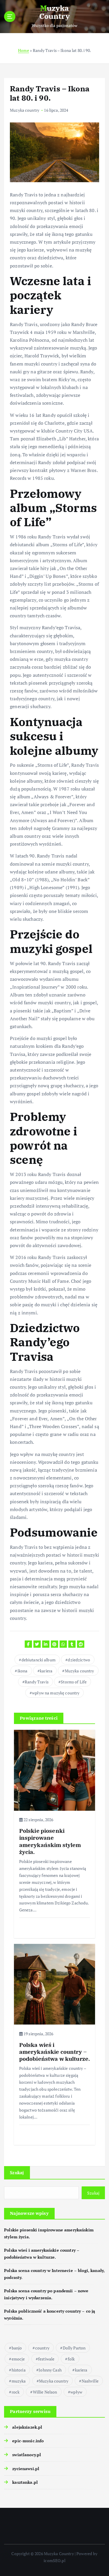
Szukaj (17, 2172)
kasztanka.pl (25, 2482)
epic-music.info (28, 2441)
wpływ (76, 2392)
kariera (46, 1671)
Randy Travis (37, 1682)
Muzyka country (25, 110)
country (42, 2348)
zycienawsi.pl (26, 2469)
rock (16, 2392)
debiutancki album (39, 1660)
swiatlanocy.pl (27, 2455)
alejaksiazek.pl (27, 2427)
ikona (23, 1671)
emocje (18, 2359)
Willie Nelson (45, 2392)
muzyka (19, 2381)
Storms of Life (74, 1682)
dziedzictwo (79, 1660)
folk (71, 2359)
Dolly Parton (74, 2348)
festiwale (46, 2359)
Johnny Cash (50, 2370)
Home (24, 50)
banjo (17, 2348)
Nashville (90, 2381)
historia (19, 2370)
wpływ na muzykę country (56, 1693)
